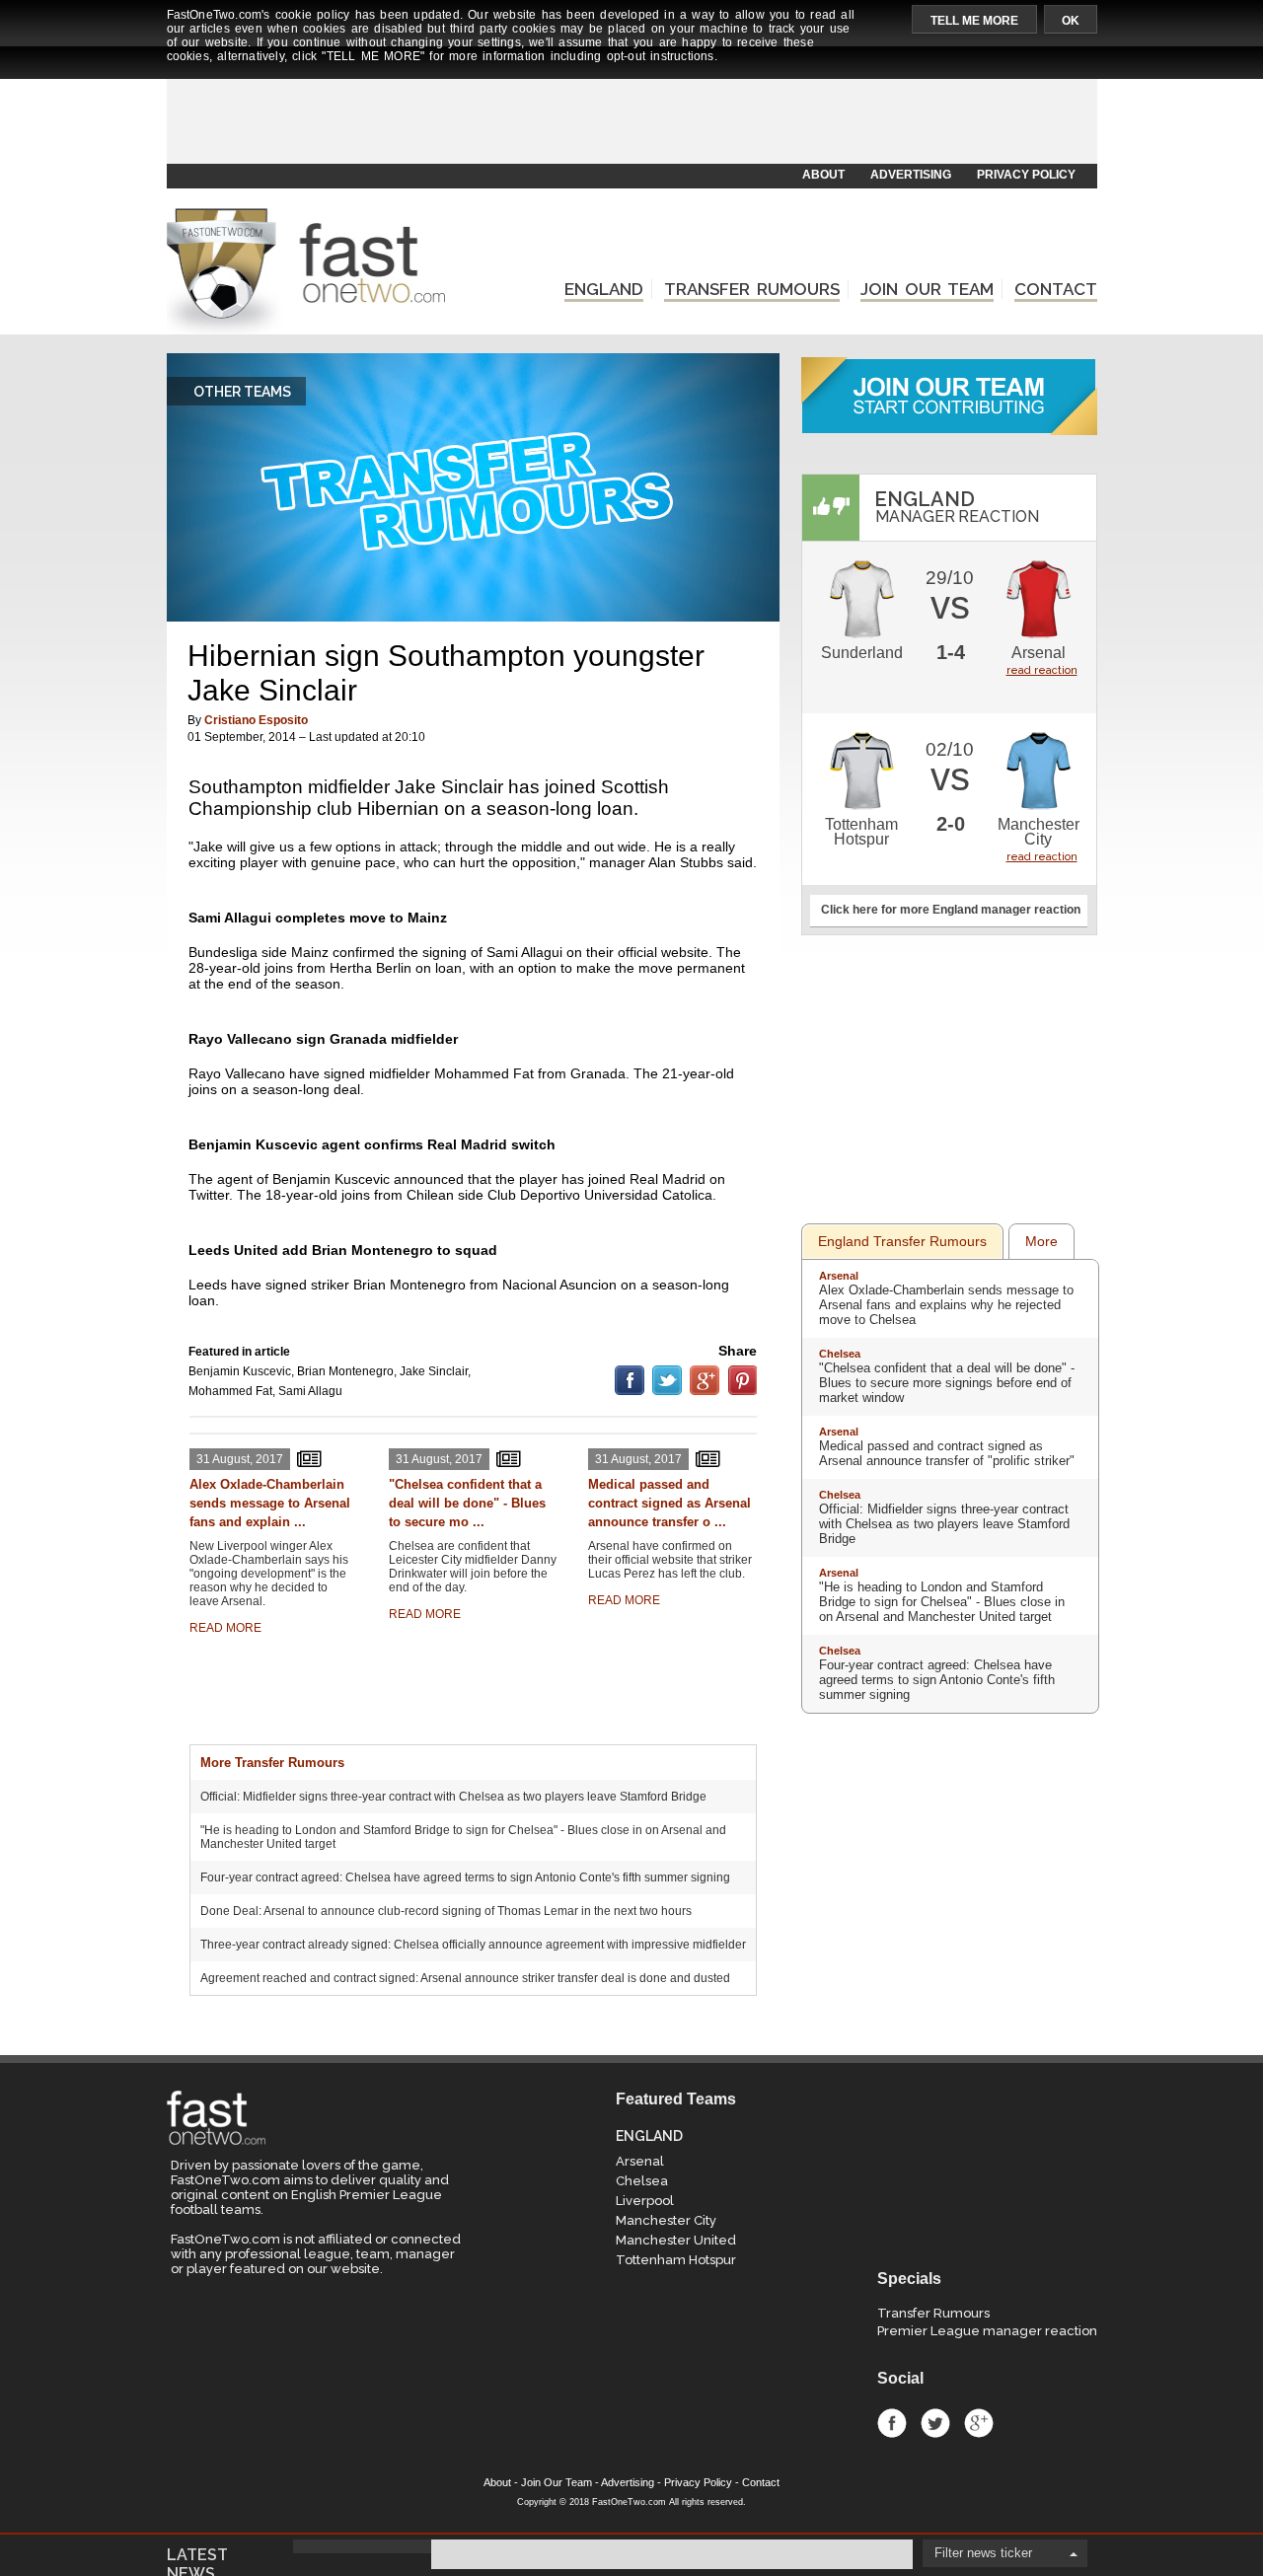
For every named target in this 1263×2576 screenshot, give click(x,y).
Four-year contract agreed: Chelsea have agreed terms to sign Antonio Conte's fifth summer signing (465, 1877)
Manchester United (676, 2240)
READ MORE (225, 1628)
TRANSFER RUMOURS (752, 289)
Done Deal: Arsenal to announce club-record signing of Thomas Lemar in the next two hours (446, 1911)
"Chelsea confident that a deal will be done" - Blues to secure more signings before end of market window (947, 1383)
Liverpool (645, 2201)
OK (1071, 21)
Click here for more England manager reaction (951, 910)
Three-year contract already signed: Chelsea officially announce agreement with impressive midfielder (473, 1945)
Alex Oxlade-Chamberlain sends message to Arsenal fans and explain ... (270, 1503)
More (1041, 1241)
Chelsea (840, 1354)
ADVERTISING (911, 175)
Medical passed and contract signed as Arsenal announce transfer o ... (669, 1503)
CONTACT (1056, 289)
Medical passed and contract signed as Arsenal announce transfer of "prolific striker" (947, 1453)
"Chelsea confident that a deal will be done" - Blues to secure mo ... (467, 1503)
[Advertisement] (631, 115)
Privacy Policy (698, 2482)
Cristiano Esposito (256, 720)
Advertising (628, 2482)
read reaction (1042, 670)
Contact (761, 2482)
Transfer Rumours (933, 2313)
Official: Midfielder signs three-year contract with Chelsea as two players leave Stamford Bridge (453, 1797)
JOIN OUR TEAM (927, 289)
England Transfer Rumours (902, 1241)
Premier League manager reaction (987, 2331)
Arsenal (1039, 653)
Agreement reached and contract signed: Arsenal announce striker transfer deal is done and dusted (465, 1978)
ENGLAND (604, 289)
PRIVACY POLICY (1026, 175)
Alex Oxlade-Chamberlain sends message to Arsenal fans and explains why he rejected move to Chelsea (946, 1305)
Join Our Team (557, 2482)
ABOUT (823, 175)
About (497, 2482)
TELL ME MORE (974, 21)
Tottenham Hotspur (861, 832)
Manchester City (1039, 832)
